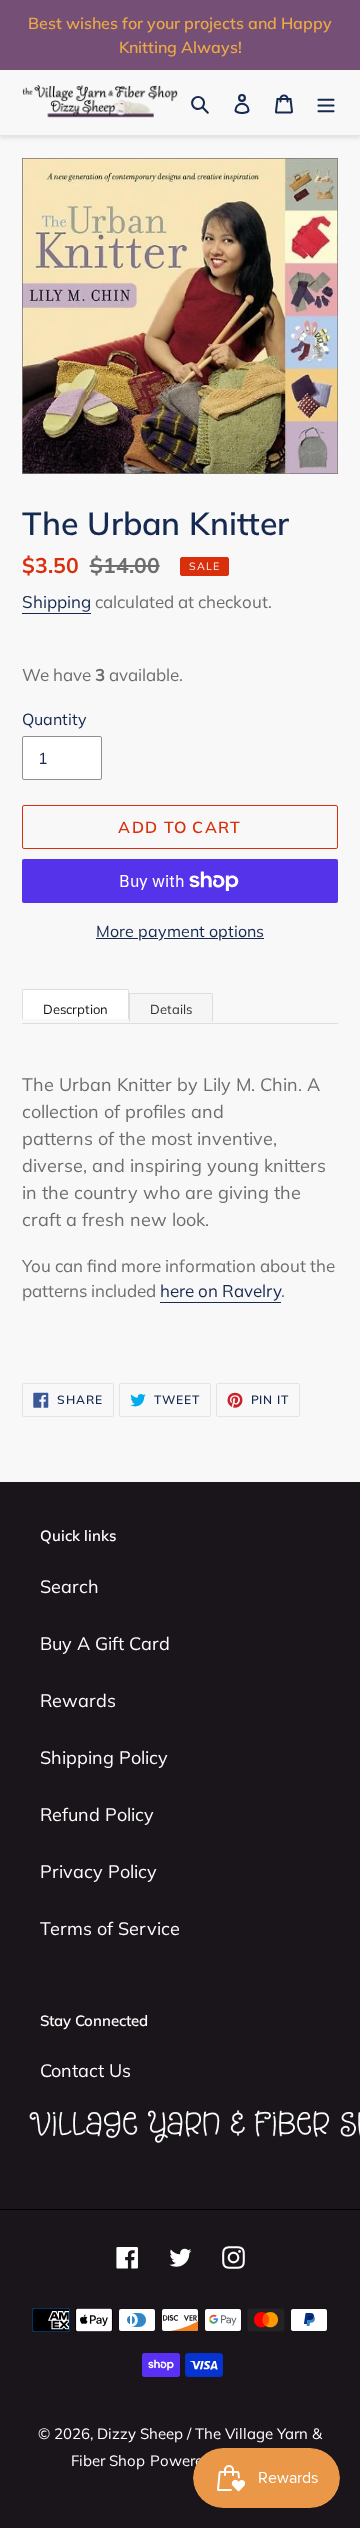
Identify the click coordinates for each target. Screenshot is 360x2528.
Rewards (78, 1700)
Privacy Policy (98, 1871)
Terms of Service (110, 1928)
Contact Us (85, 2070)
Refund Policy (97, 1814)
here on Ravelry (220, 1290)
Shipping (56, 601)
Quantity (54, 719)
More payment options (180, 931)
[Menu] (326, 102)
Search (69, 1586)
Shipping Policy (104, 1757)
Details (171, 1009)
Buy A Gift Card (105, 1643)
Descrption (75, 1009)
